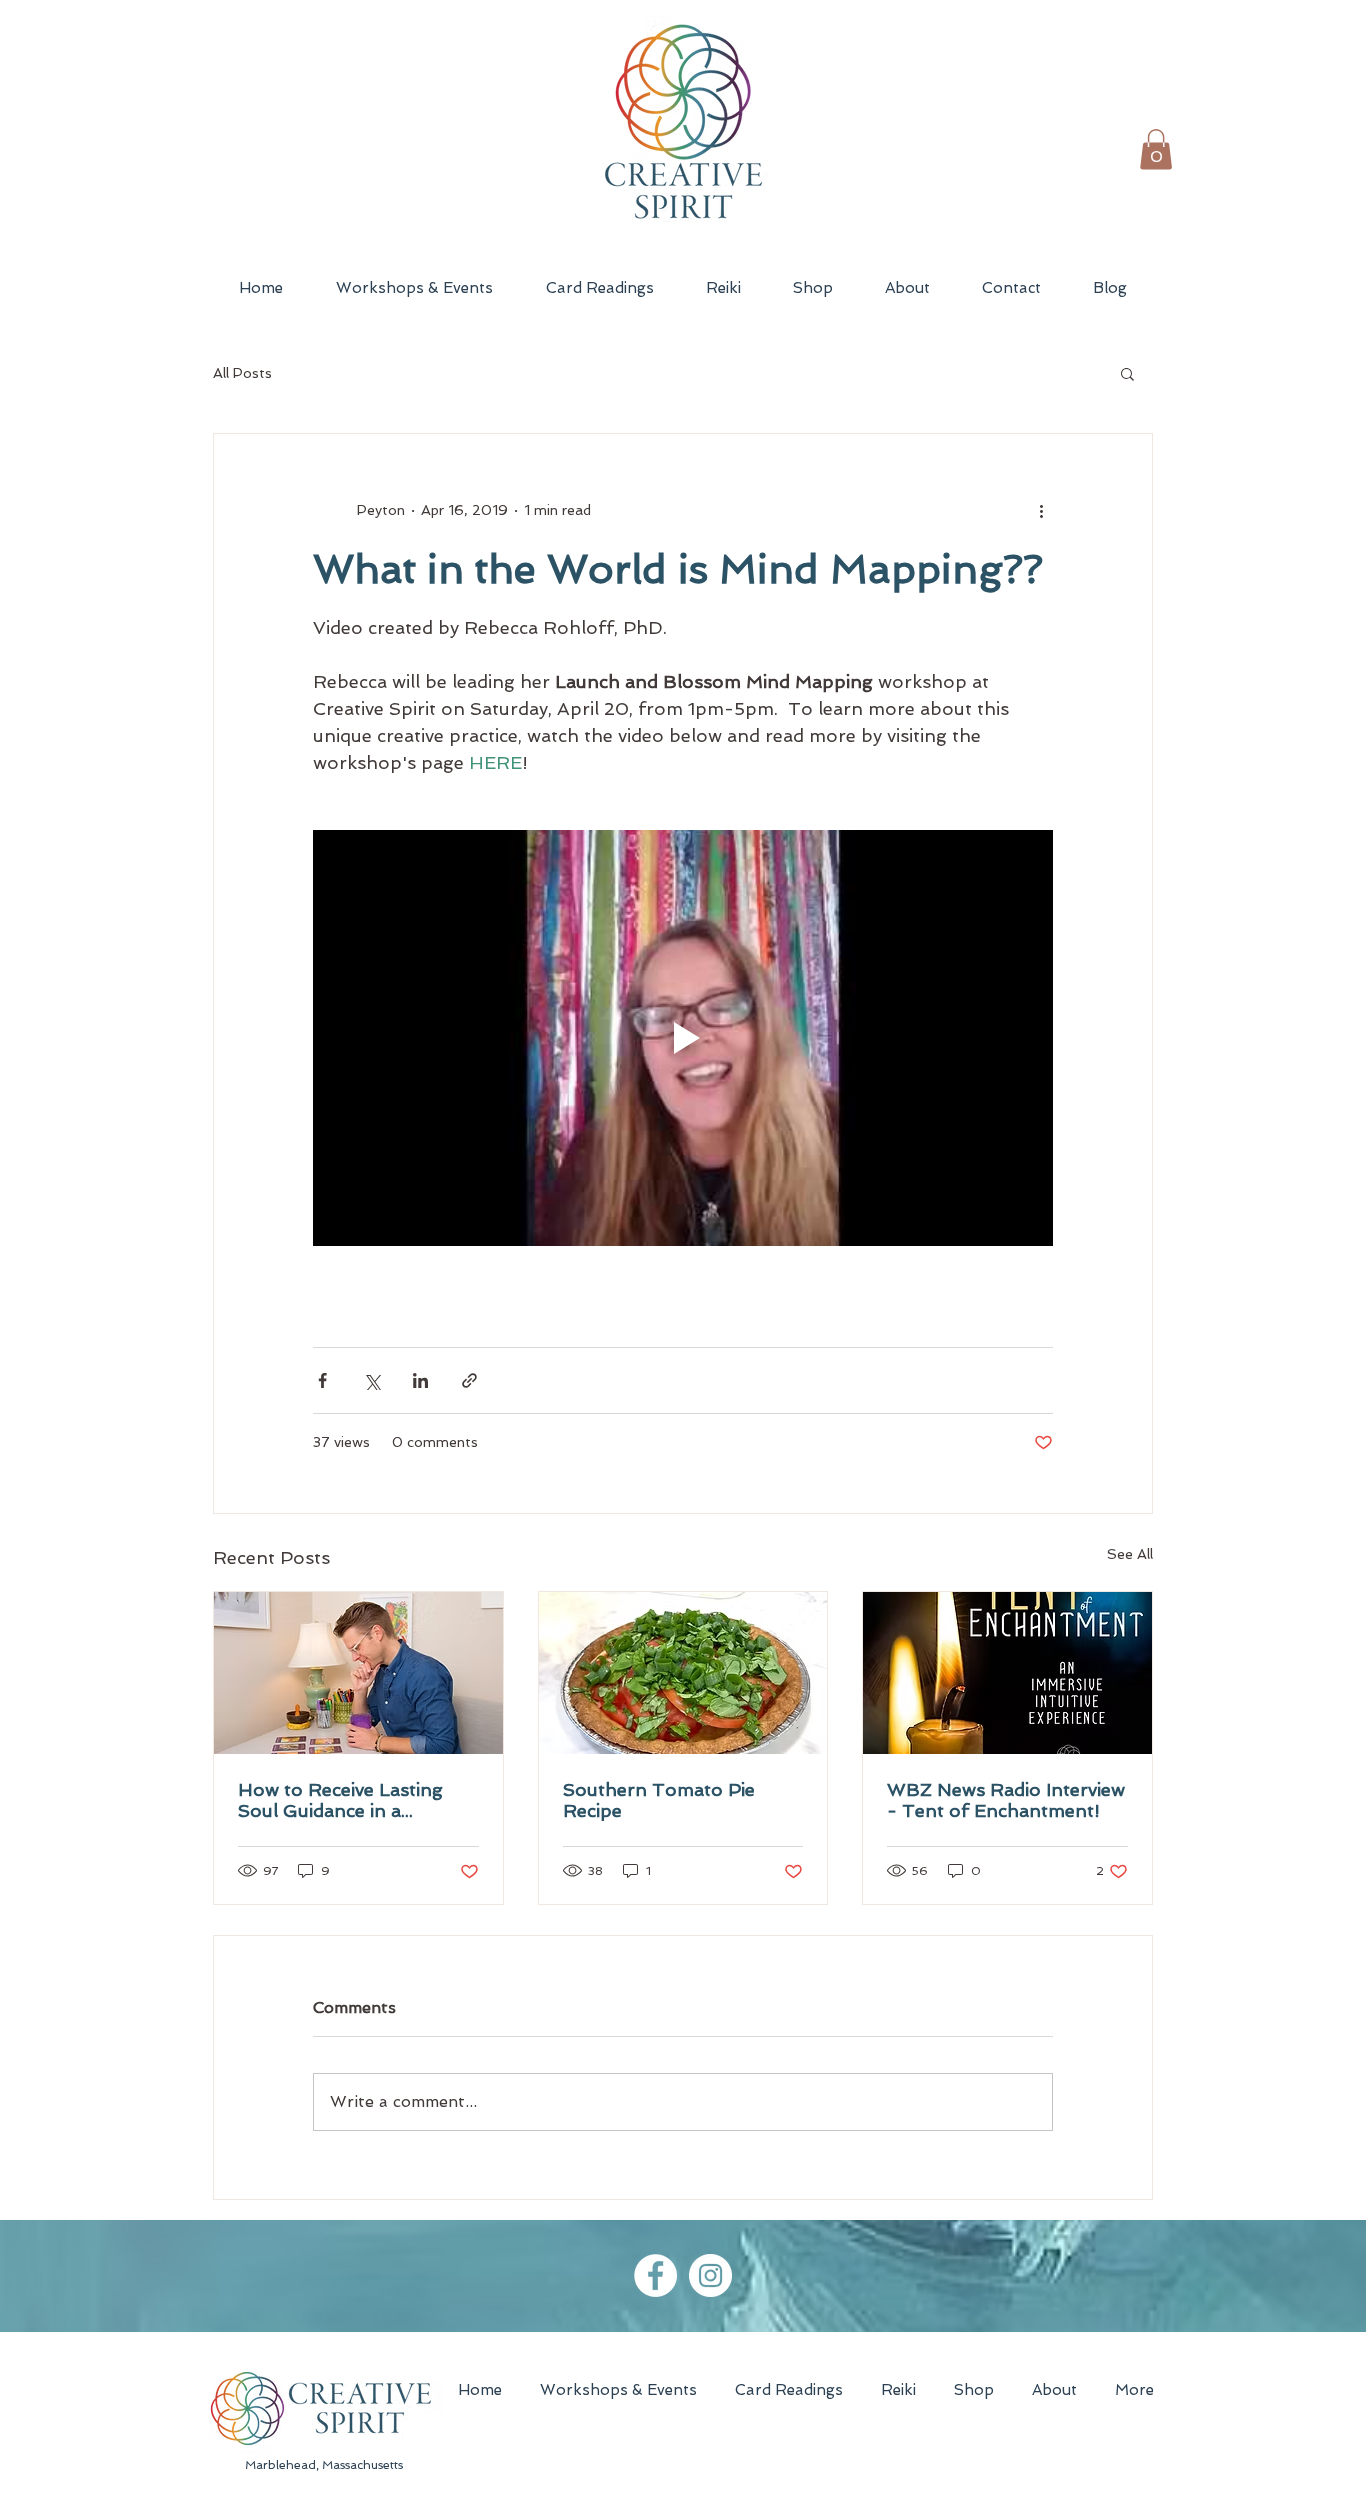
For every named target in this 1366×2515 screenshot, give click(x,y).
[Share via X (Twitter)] (371, 1380)
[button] (1156, 149)
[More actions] (1041, 510)
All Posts (242, 373)
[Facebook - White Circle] (655, 2275)
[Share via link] (469, 1380)
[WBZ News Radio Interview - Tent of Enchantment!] (1007, 1673)
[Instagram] (710, 2275)
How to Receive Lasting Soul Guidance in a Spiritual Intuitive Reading (350, 1800)
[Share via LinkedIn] (420, 1380)
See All (1130, 1554)
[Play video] (683, 1038)
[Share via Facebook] (322, 1380)
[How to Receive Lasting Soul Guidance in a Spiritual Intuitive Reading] (358, 1673)
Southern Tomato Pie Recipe (659, 1800)
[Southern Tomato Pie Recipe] (683, 1673)
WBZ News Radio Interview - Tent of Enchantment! (1006, 1800)
